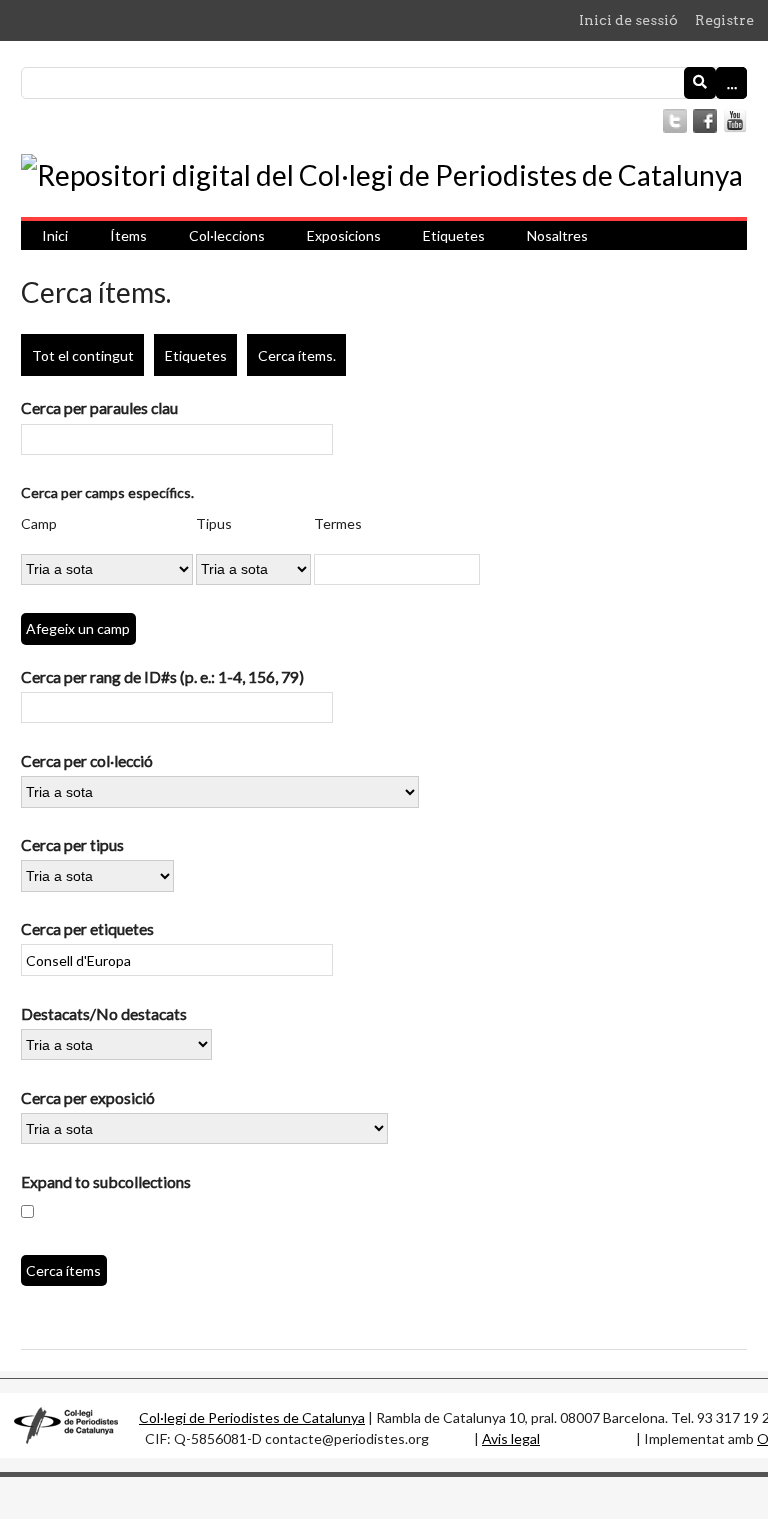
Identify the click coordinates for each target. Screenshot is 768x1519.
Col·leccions (227, 235)
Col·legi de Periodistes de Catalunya (252, 1417)
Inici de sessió (628, 20)
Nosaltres (557, 235)
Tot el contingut (83, 355)
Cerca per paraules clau (99, 407)
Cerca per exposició (88, 1097)
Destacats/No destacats (104, 1013)
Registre (724, 20)
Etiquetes (454, 235)
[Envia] (700, 83)
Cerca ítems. (297, 355)
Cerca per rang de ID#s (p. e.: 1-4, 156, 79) (162, 676)
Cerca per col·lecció (87, 760)
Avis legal (511, 1438)
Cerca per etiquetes (87, 928)
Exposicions (344, 235)
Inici (55, 235)
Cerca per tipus (72, 844)
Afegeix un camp (78, 628)
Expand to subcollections (106, 1181)
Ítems (128, 235)
